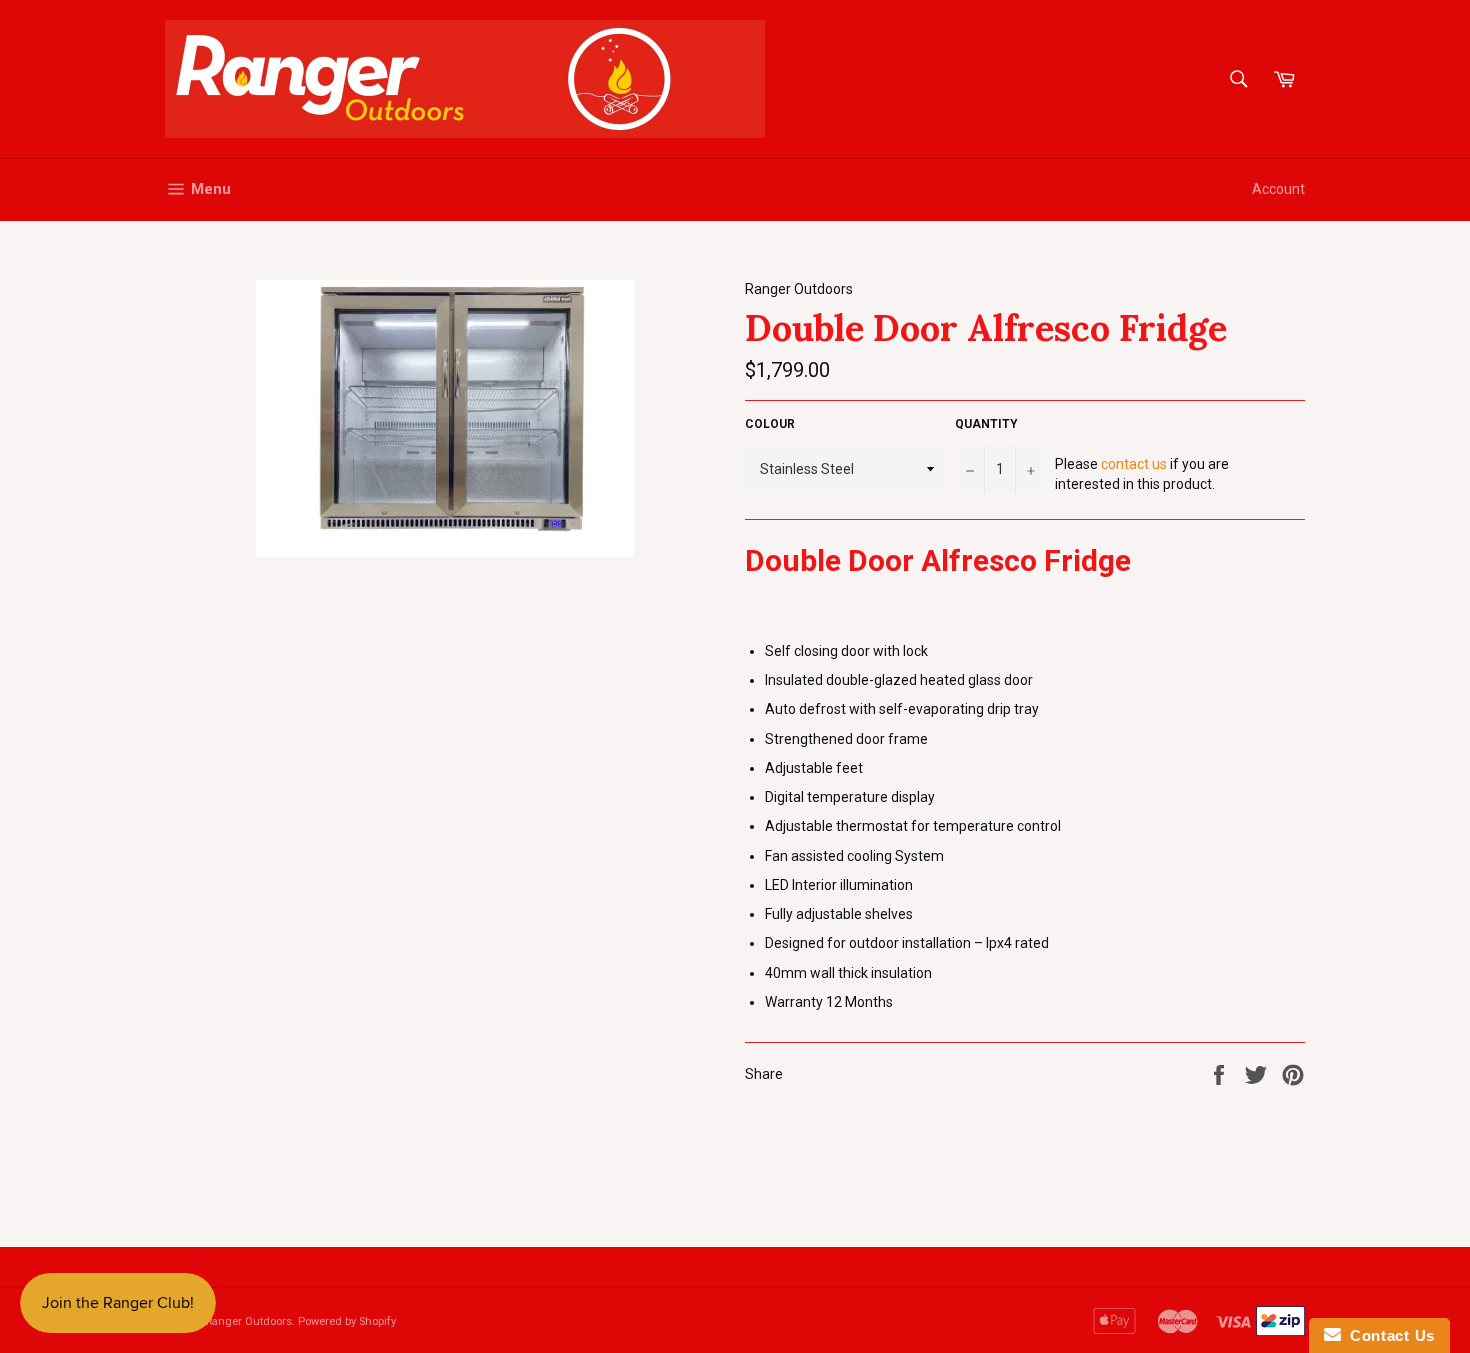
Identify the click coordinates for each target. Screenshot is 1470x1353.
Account (1278, 189)
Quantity (986, 424)
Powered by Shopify (347, 1321)
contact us (1134, 464)
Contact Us (1388, 1335)
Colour (770, 424)
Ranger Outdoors (249, 1321)
